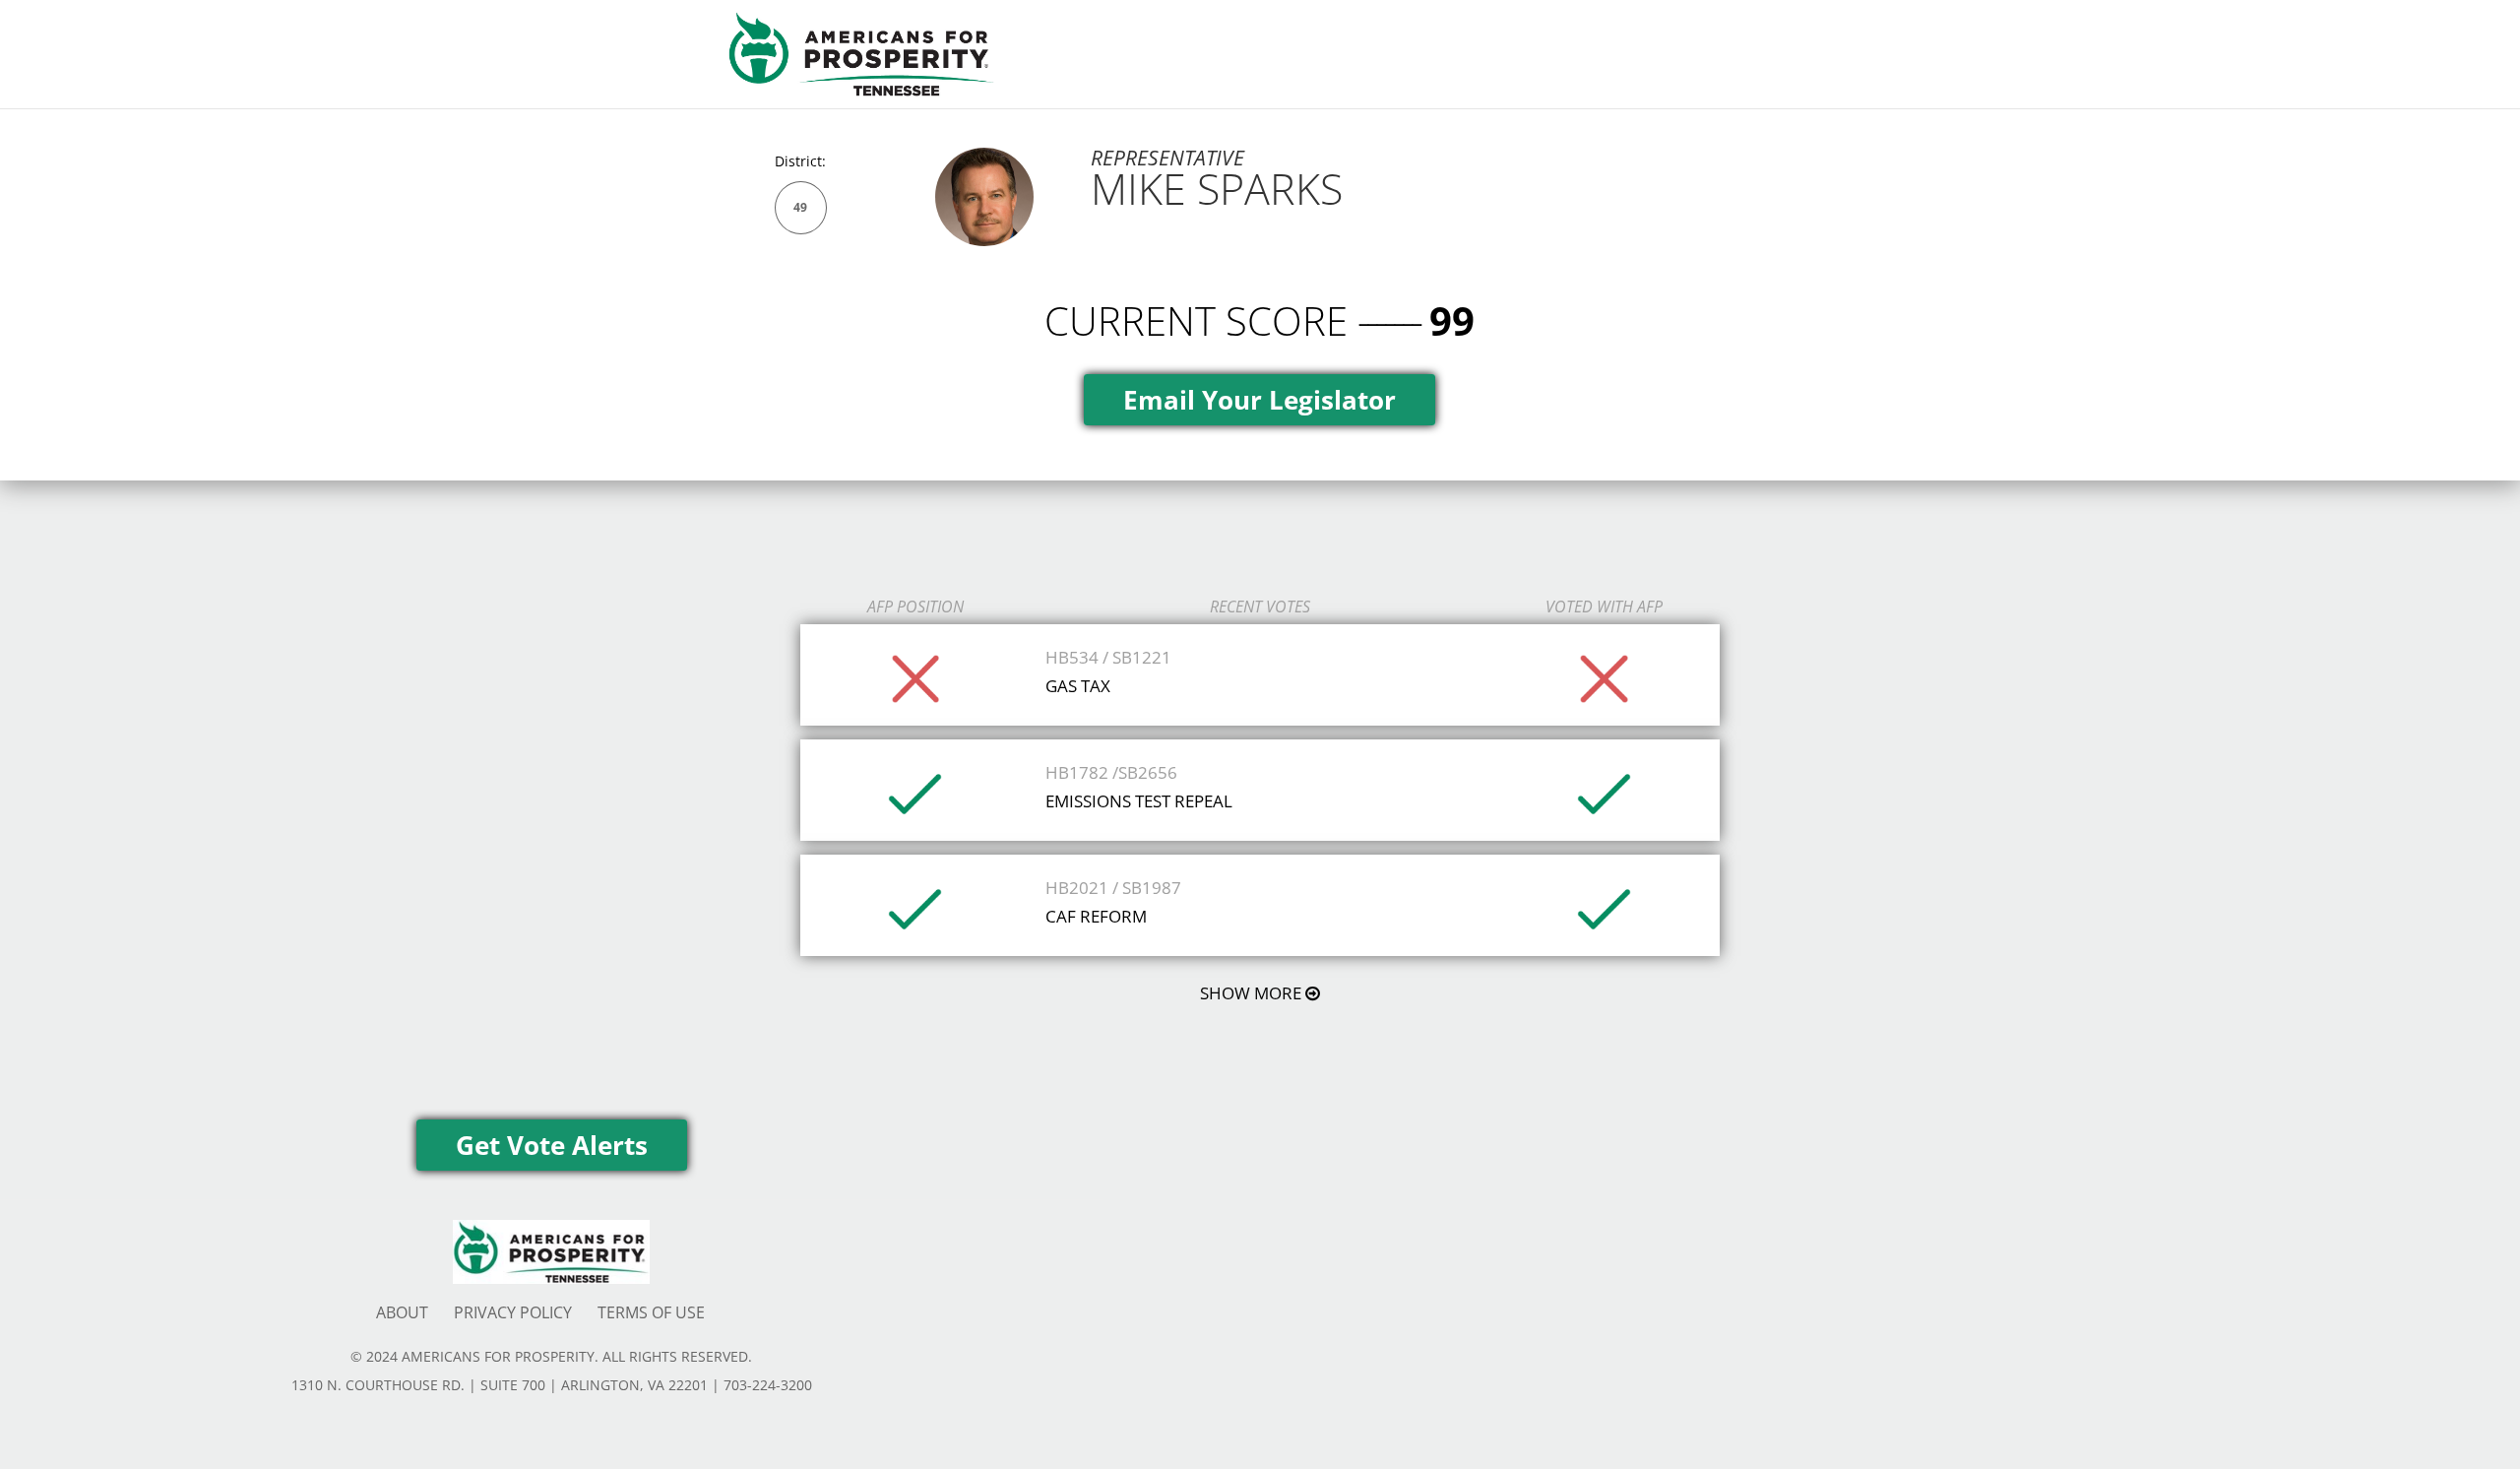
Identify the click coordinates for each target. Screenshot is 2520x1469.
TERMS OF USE (651, 1312)
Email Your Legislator (1260, 400)
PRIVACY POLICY (513, 1312)
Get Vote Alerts (552, 1145)
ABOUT (402, 1312)
